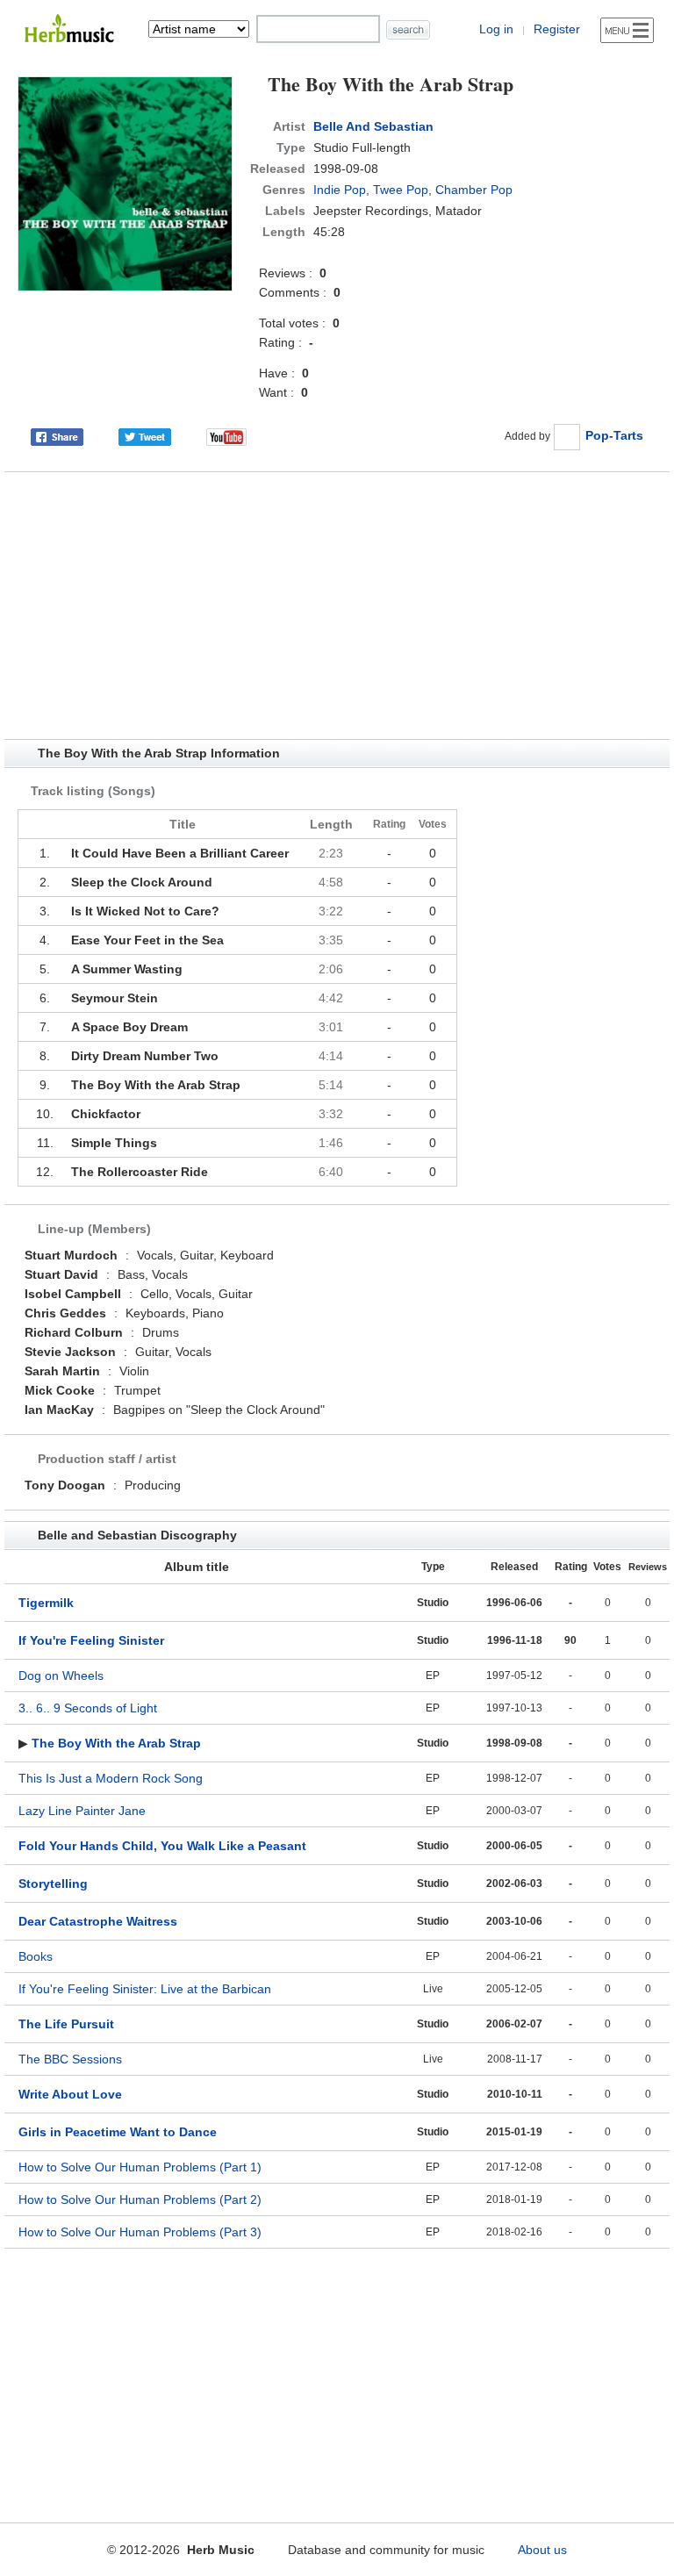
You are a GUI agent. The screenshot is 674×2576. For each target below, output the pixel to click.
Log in (496, 29)
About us (542, 2550)
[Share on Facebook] (57, 435)
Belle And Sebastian (373, 126)
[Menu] (627, 30)
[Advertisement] (337, 606)
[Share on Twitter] (145, 435)
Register (557, 29)
